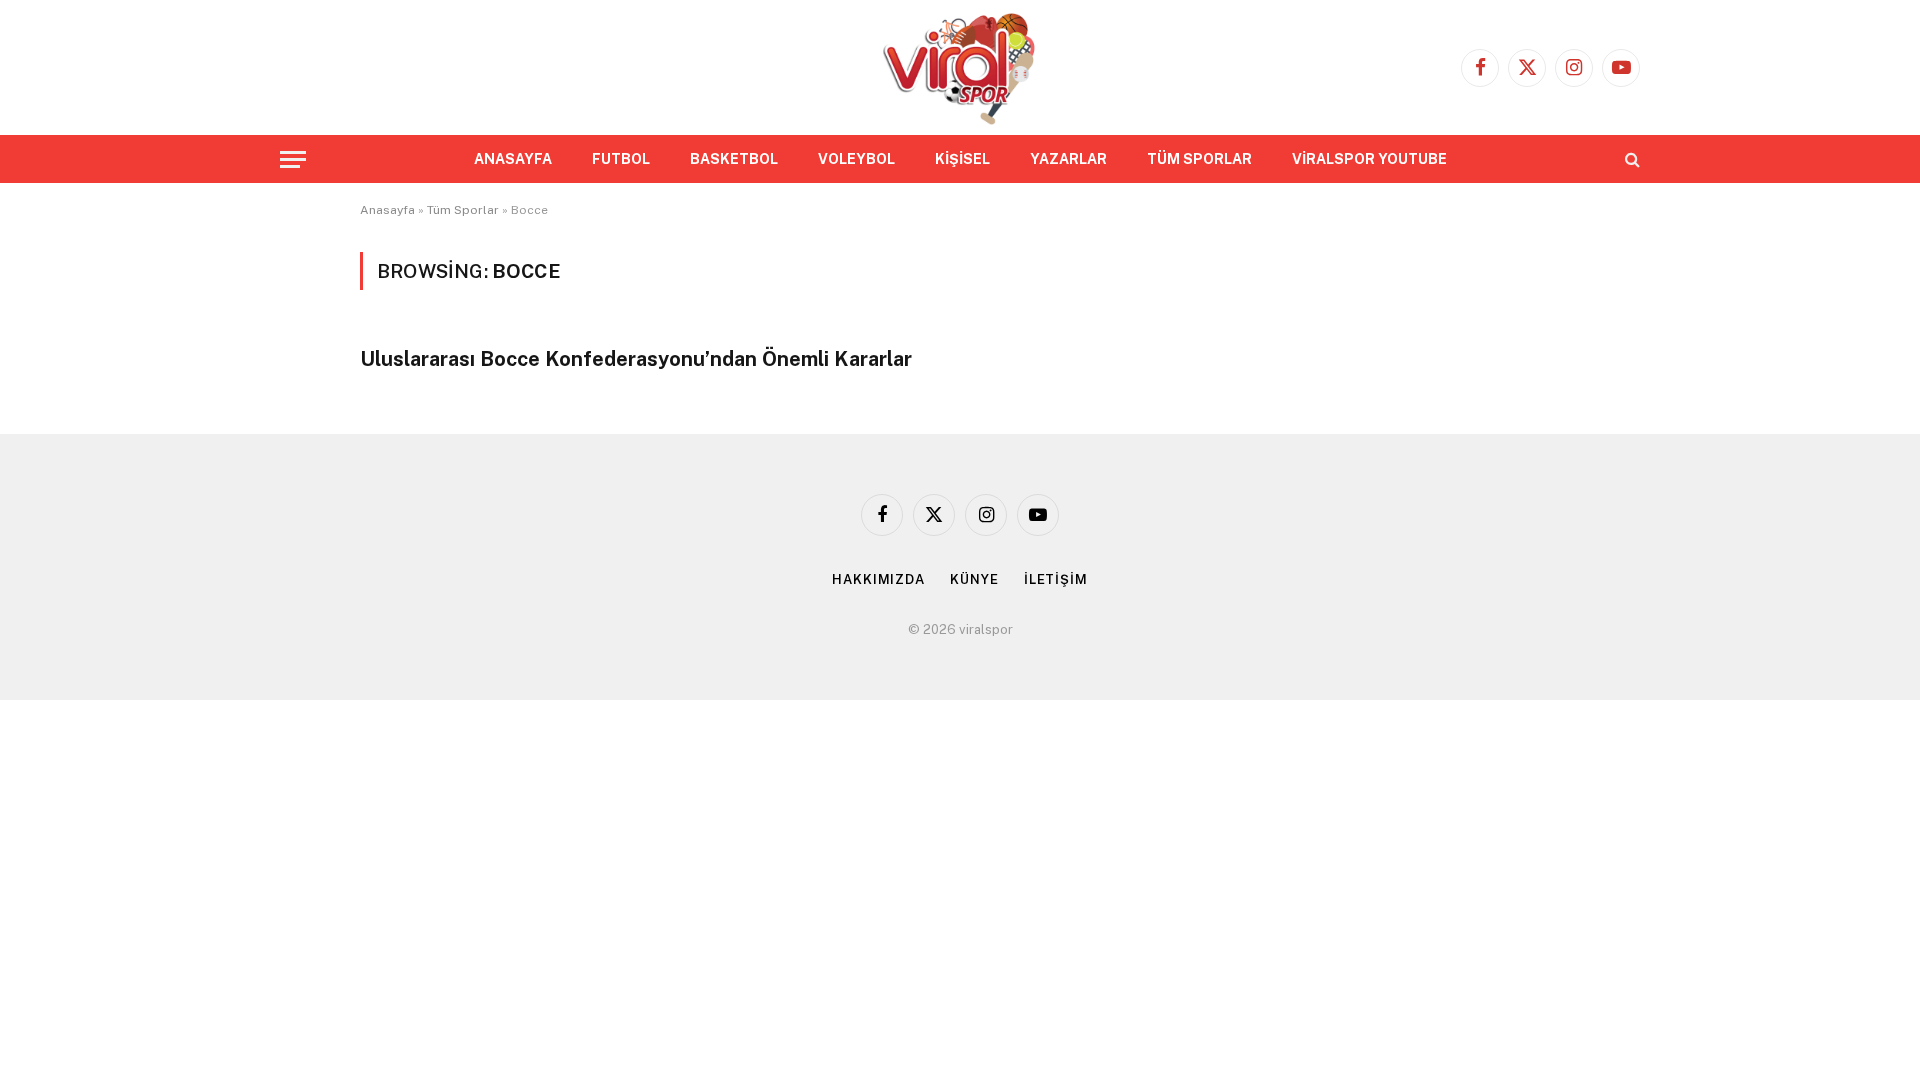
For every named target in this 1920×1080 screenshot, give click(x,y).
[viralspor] (959, 67)
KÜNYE (974, 579)
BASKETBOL (734, 159)
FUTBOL (621, 159)
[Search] (1630, 159)
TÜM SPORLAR (1199, 159)
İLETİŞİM (1056, 579)
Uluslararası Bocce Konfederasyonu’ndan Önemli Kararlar (636, 359)
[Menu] (293, 159)
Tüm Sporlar (463, 210)
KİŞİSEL (962, 159)
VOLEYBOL (856, 159)
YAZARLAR (1068, 159)
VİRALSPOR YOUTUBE (1369, 159)
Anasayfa (387, 210)
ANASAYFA (513, 159)
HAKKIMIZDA (878, 579)
